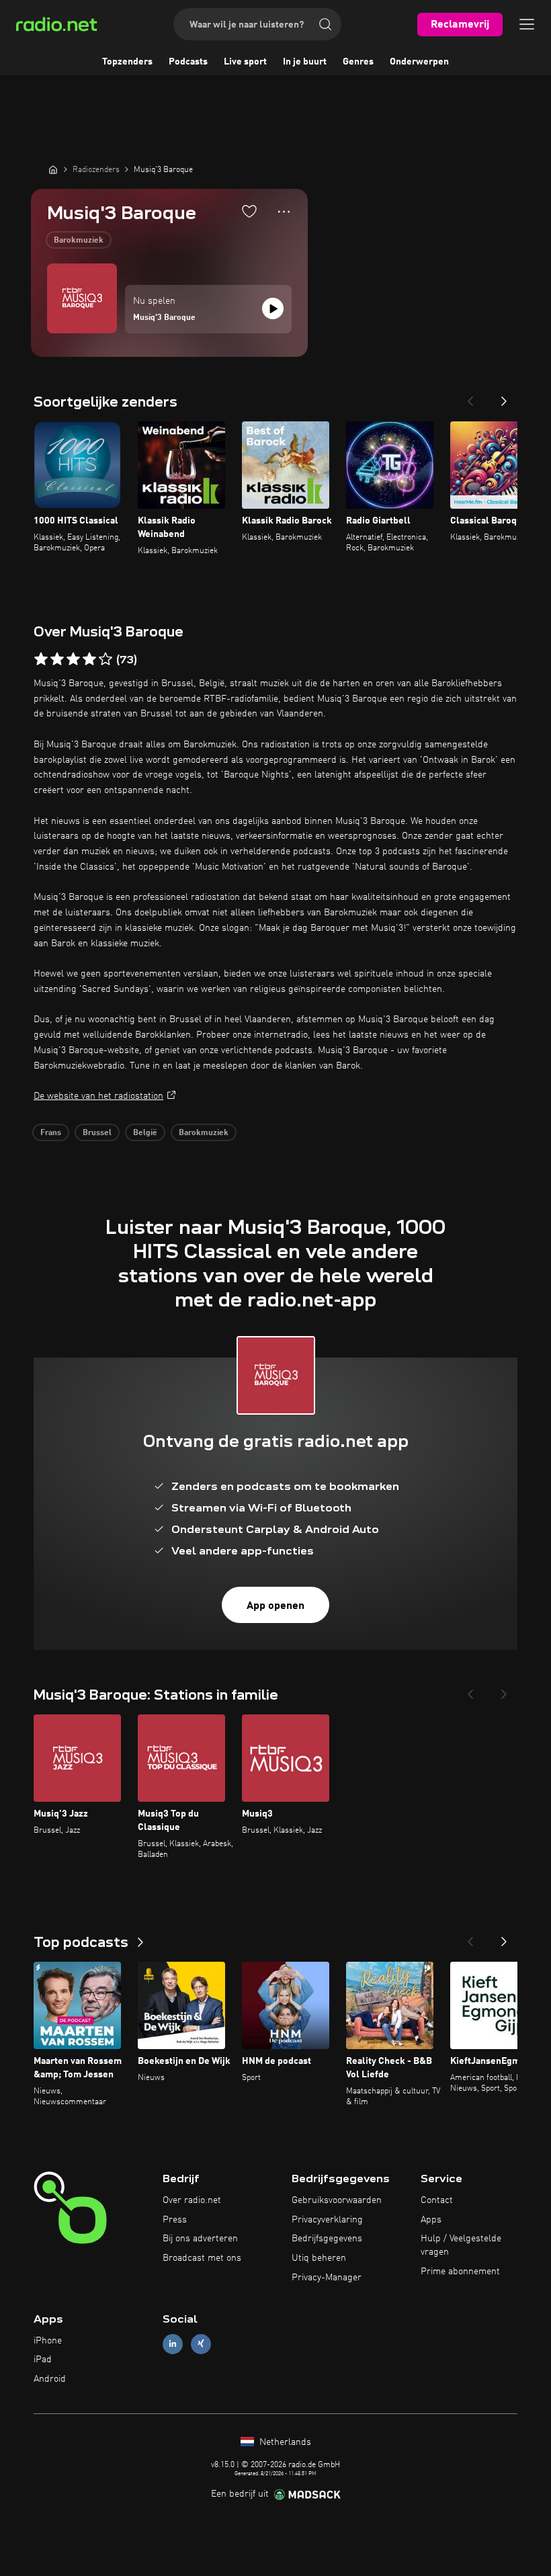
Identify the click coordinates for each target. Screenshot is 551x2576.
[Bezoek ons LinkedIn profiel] (173, 2344)
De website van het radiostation (98, 1096)
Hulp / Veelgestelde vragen (461, 2245)
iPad (43, 2360)
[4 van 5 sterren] (89, 659)
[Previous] (470, 397)
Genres (358, 62)
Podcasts (188, 62)
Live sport (245, 62)
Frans (51, 1133)
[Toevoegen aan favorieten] (249, 211)
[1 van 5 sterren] (41, 659)
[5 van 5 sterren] (105, 659)
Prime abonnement (460, 2272)
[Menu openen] (527, 24)
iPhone (48, 2341)
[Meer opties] (284, 212)
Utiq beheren (319, 2258)
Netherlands (284, 2442)
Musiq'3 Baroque (164, 318)
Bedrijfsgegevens (327, 2239)
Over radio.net (192, 2200)
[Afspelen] (273, 308)
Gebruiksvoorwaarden (337, 2200)
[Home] (53, 169)
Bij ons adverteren (200, 2239)
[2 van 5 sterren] (57, 659)
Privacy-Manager (327, 2278)
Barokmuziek (79, 241)
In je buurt (305, 62)
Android (50, 2379)
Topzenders (127, 62)
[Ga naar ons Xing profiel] (201, 2344)
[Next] (504, 397)
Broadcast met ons (202, 2258)
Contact (437, 2200)
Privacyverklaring (327, 2220)
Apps (431, 2220)
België (145, 1133)
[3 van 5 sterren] (73, 659)
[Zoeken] (325, 24)
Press (175, 2220)
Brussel (97, 1133)
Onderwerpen (419, 62)
